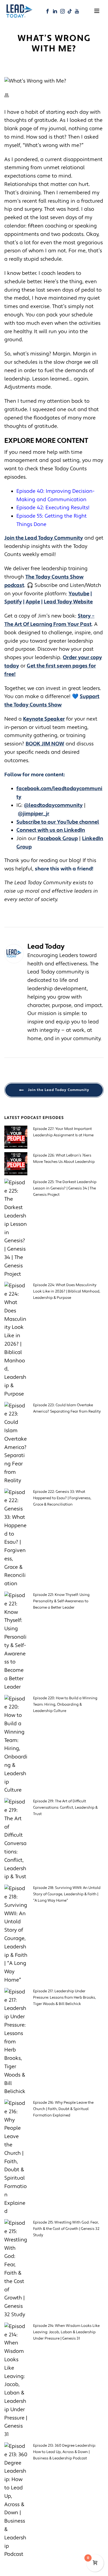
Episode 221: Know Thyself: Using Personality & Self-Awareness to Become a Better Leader (61, 1601)
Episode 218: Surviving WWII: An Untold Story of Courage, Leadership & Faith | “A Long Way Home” (67, 1894)
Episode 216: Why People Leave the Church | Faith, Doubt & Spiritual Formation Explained (63, 2109)
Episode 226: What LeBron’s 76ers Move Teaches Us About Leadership (64, 1159)
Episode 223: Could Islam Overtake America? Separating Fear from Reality (67, 1408)
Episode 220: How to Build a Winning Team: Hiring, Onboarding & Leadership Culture (65, 1704)
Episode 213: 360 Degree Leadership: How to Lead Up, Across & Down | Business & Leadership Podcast (65, 2452)
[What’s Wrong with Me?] (54, 81)
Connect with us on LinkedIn (51, 830)
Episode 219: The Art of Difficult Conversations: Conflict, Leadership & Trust (65, 1808)
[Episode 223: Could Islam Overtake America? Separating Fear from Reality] (16, 1443)
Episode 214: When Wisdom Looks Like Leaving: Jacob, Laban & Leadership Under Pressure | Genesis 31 (66, 2332)
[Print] (10, 95)
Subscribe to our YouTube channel (58, 822)
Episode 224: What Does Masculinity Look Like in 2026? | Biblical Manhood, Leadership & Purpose (67, 1291)
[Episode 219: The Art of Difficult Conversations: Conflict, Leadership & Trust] (16, 1840)
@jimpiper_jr (34, 814)
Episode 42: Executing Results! (53, 508)
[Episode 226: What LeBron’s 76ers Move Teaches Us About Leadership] (16, 1164)
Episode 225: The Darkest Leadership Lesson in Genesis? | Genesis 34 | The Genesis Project (65, 1188)
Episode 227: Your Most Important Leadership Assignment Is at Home (63, 1132)
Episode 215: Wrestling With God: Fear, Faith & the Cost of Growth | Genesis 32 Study (66, 2229)
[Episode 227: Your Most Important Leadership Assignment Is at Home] (16, 1137)
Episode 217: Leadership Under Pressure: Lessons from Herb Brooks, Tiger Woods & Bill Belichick (65, 1997)
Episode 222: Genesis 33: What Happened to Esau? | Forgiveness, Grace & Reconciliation (62, 1498)
